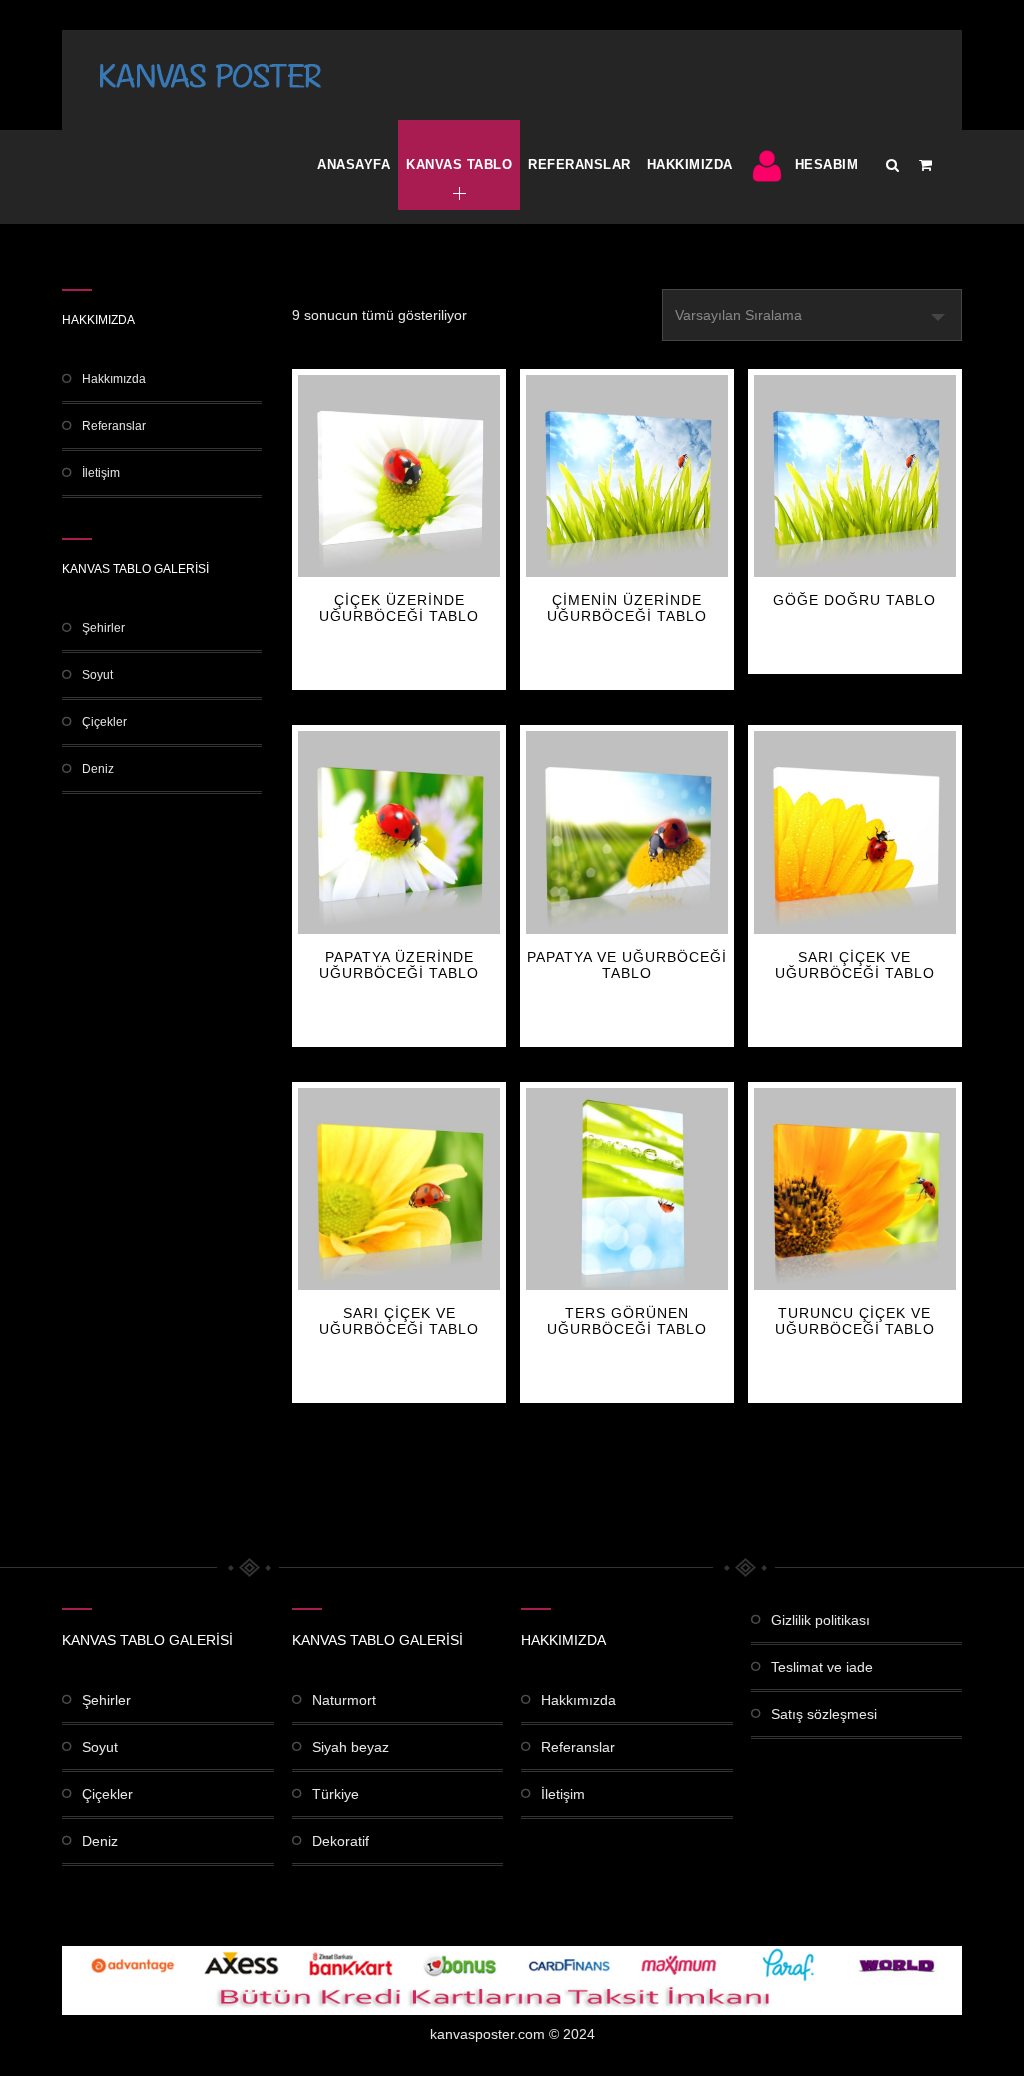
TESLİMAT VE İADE (822, 1667)
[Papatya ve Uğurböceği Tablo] (627, 832)
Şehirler (103, 628)
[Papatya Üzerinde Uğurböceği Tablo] (399, 832)
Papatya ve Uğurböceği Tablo (627, 965)
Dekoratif (340, 1841)
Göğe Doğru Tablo (854, 600)
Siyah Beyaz (350, 1747)
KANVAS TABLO (459, 164)
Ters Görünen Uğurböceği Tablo (627, 1321)
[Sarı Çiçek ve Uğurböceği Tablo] (855, 832)
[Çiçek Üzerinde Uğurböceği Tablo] (399, 476)
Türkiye (335, 1794)
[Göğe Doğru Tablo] (855, 476)
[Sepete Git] (925, 165)
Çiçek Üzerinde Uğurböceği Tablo (399, 608)
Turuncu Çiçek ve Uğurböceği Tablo (855, 1321)
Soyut (97, 675)
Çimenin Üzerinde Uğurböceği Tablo (627, 608)
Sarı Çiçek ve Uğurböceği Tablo (855, 965)
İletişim (101, 473)
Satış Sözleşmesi (824, 1714)
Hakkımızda (690, 164)
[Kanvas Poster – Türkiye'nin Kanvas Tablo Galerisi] (210, 75)
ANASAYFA (353, 164)
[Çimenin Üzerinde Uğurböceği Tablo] (627, 476)
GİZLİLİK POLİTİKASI (820, 1620)
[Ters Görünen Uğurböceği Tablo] (627, 1189)
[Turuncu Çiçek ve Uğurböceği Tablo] (855, 1189)
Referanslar (579, 164)
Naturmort (344, 1700)
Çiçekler (104, 722)
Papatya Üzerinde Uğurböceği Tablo (399, 965)
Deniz (98, 769)
